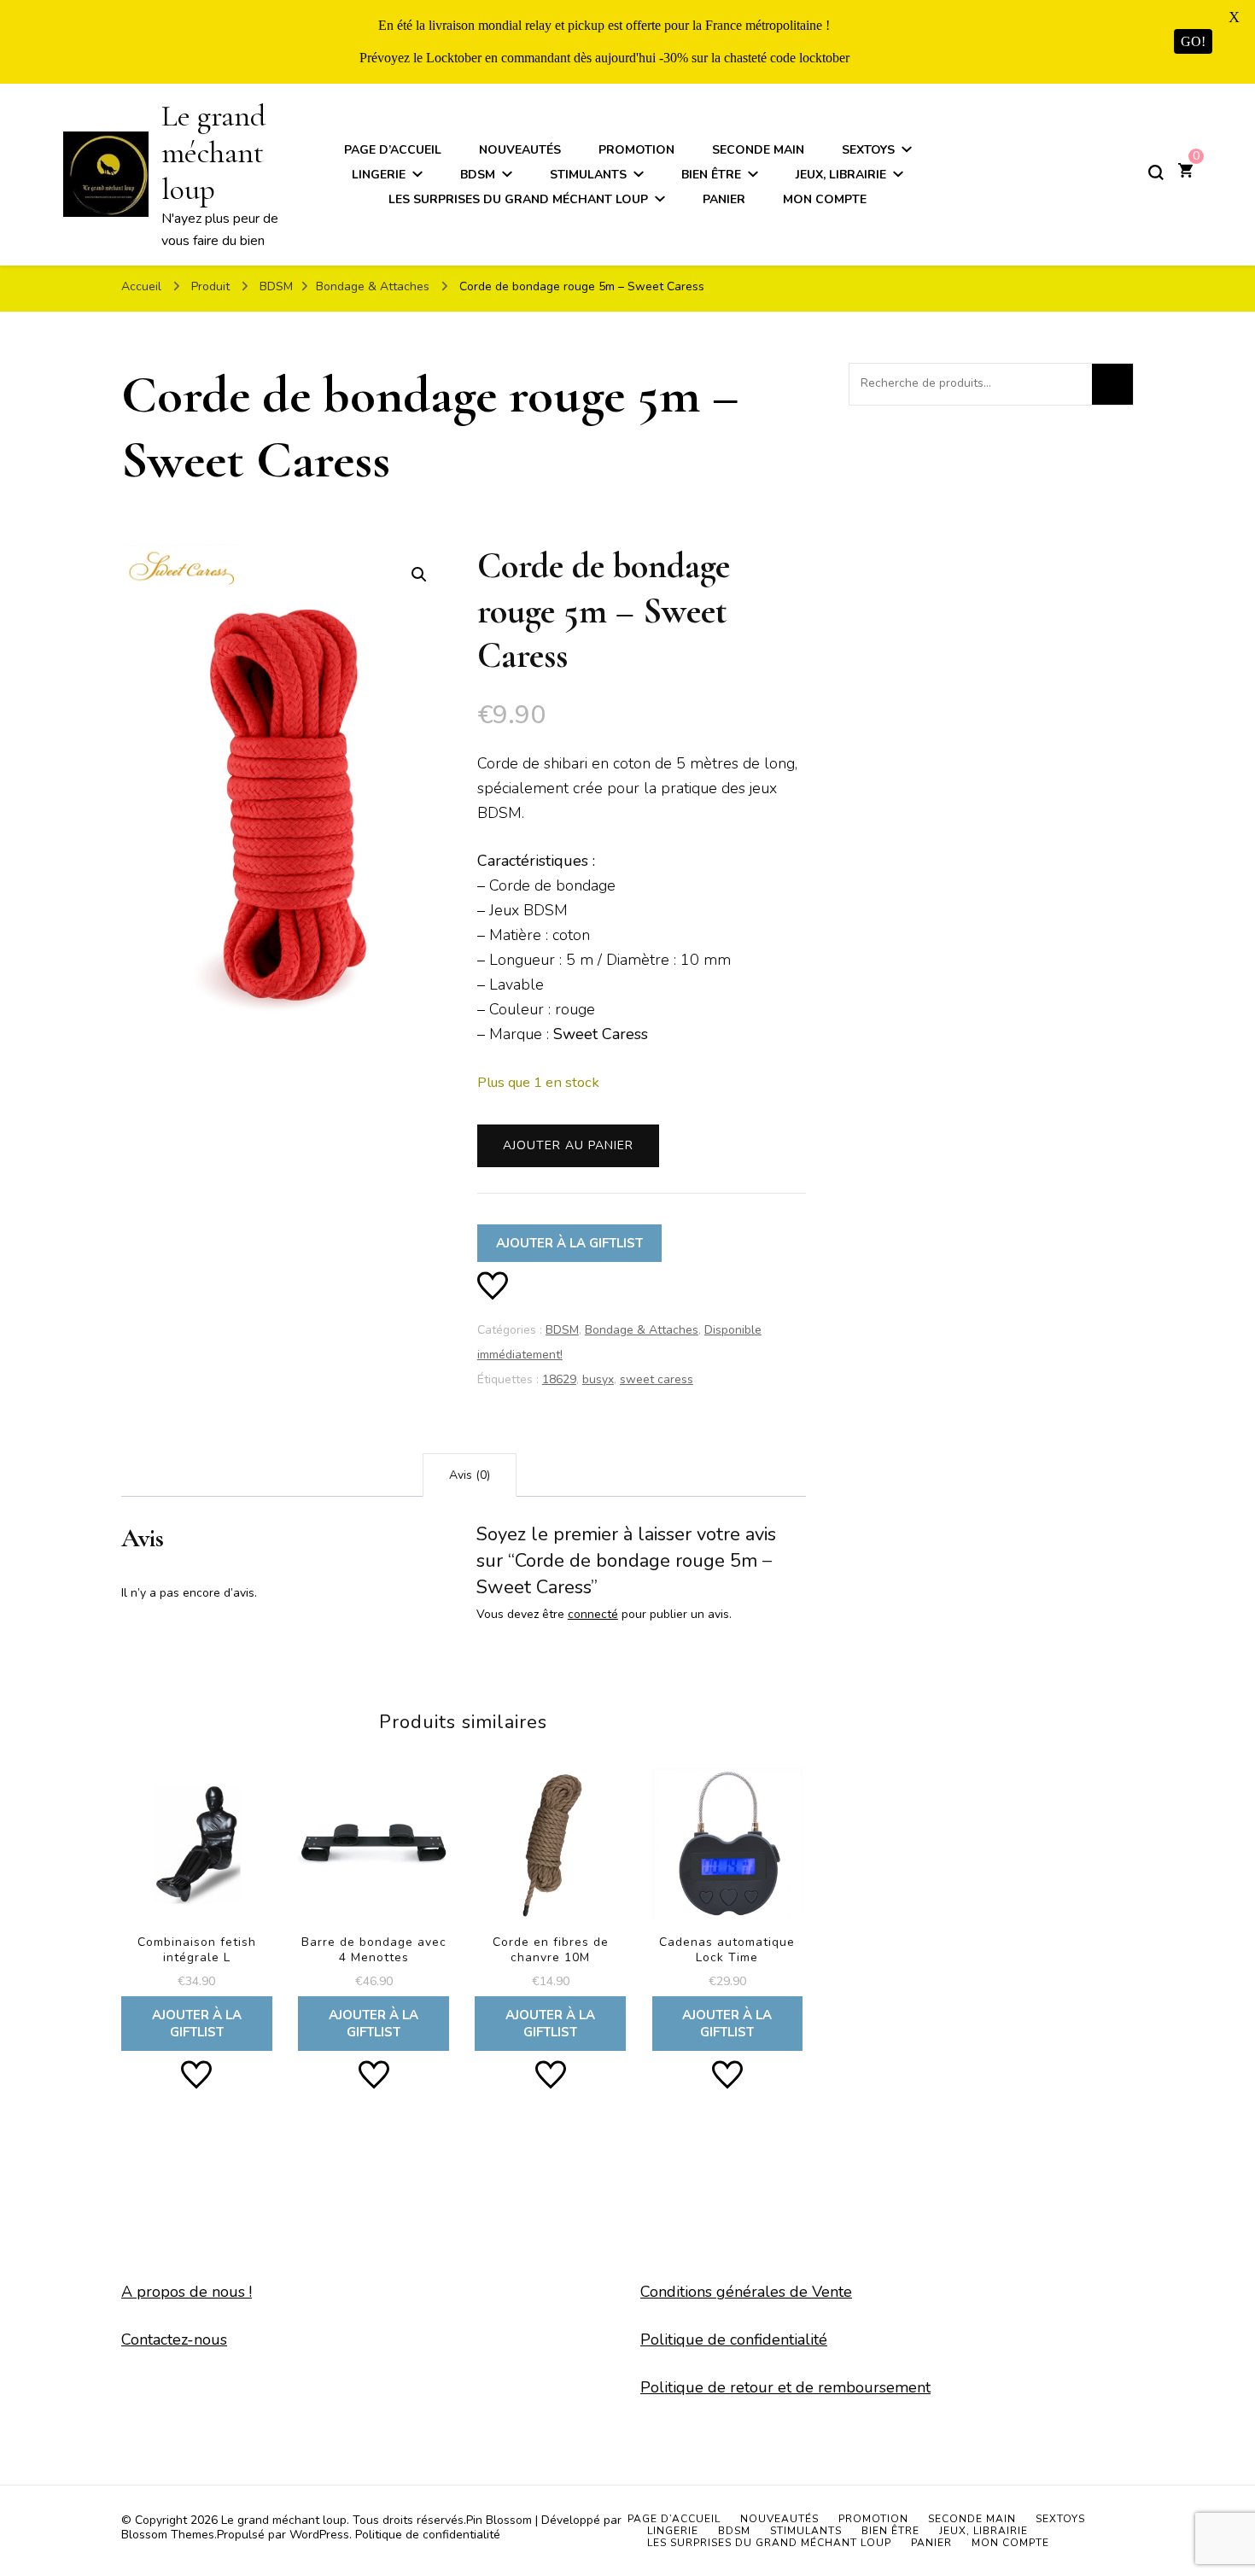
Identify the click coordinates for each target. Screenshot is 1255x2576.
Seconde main (758, 150)
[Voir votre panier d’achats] (1185, 172)
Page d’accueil (393, 150)
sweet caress (657, 1379)
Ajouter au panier (568, 1145)
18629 (559, 1379)
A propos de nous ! (187, 2292)
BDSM (478, 175)
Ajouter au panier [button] (197, 1901)
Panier (724, 199)
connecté (593, 1614)
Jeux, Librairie (841, 175)
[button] (419, 575)
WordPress (319, 2535)
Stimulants (588, 175)
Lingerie (379, 175)
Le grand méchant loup (213, 152)
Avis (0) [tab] (470, 1475)
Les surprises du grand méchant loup (518, 199)
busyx (598, 1379)
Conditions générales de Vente (746, 2292)
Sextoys (868, 150)
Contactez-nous (174, 2339)
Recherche (1112, 384)
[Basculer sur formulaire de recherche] (1156, 172)
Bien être (711, 175)
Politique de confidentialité (734, 2339)
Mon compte (825, 199)
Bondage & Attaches (642, 1330)
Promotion (636, 150)
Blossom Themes (168, 2535)
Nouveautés (520, 150)
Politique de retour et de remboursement (785, 2387)
